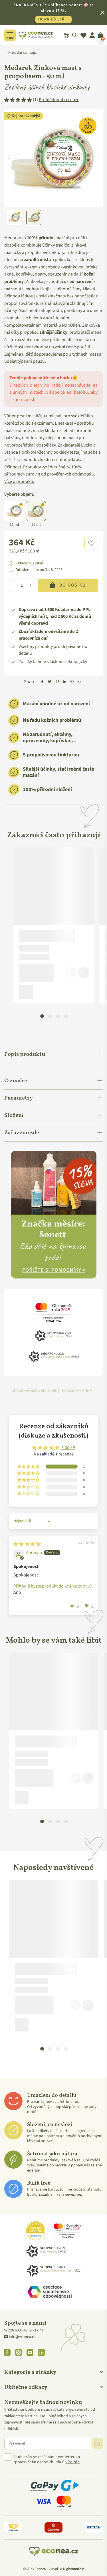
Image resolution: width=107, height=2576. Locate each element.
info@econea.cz (22, 2337)
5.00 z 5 (68, 1448)
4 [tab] (66, 1016)
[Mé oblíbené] (83, 35)
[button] (91, 543)
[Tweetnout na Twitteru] (50, 682)
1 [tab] (42, 1016)
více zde (73, 2462)
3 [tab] (58, 1016)
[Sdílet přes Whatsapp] (72, 682)
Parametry (19, 1098)
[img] (27, 1544)
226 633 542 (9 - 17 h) (25, 2330)
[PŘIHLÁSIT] (97, 2443)
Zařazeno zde (22, 1133)
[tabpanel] (53, 925)
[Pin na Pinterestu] (57, 682)
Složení (14, 1115)
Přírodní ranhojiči (23, 53)
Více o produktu (19, 481)
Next (98, 158)
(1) (56, 100)
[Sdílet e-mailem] (80, 682)
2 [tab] (50, 1016)
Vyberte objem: (19, 494)
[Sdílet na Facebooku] (43, 682)
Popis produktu (25, 1054)
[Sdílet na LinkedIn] (65, 682)
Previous (9, 158)
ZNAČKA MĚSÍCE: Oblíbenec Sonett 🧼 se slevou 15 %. (54, 12)
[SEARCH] (75, 35)
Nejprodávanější (26, 116)
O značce (16, 1081)
